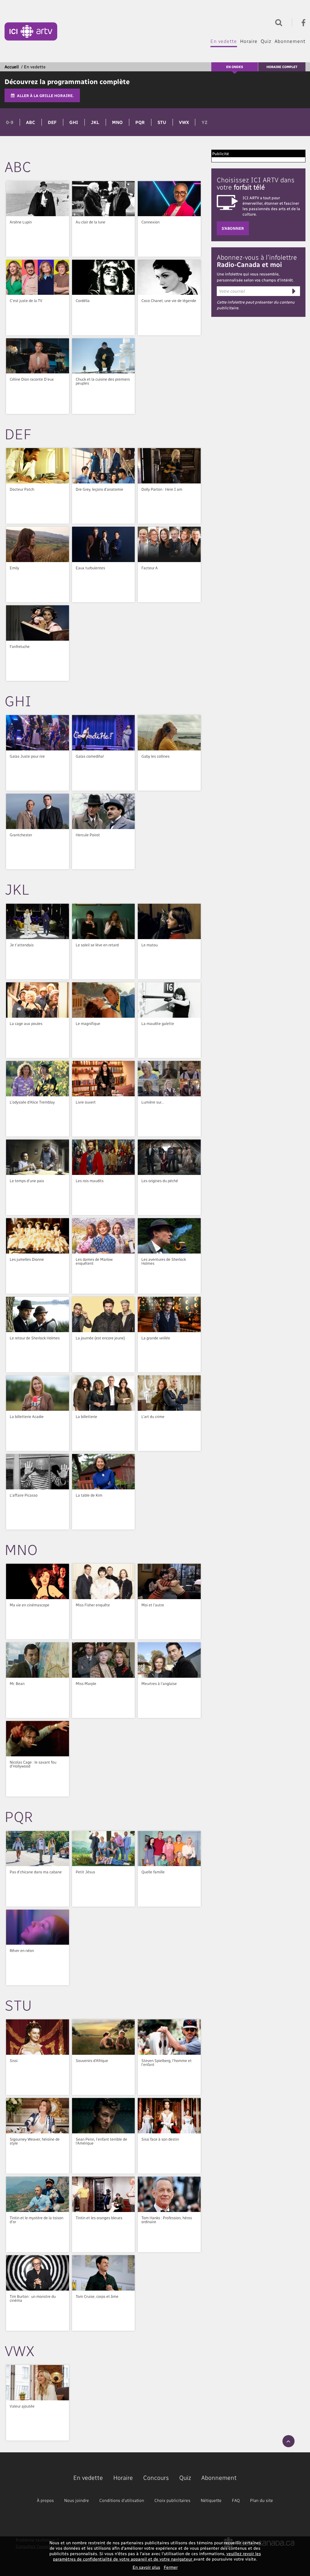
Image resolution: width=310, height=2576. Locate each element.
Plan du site (262, 2500)
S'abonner (233, 228)
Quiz (266, 41)
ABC (31, 122)
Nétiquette (211, 2500)
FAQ (236, 2500)
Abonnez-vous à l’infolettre (257, 261)
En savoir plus (146, 2567)
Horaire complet (282, 67)
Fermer (171, 2567)
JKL (95, 122)
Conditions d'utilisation (122, 2500)
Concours (156, 2477)
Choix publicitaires (172, 2500)
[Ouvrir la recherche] (277, 22)
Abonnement (290, 41)
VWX (184, 122)
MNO (117, 122)
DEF (52, 122)
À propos (45, 2500)
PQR (140, 122)
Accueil (12, 67)
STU (162, 122)
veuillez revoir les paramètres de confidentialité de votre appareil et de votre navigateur (157, 2556)
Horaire (249, 41)
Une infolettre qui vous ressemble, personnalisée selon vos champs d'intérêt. (255, 277)
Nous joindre (77, 2500)
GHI (74, 122)
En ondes (235, 67)
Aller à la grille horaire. (45, 95)
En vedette (224, 41)
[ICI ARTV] (31, 31)
